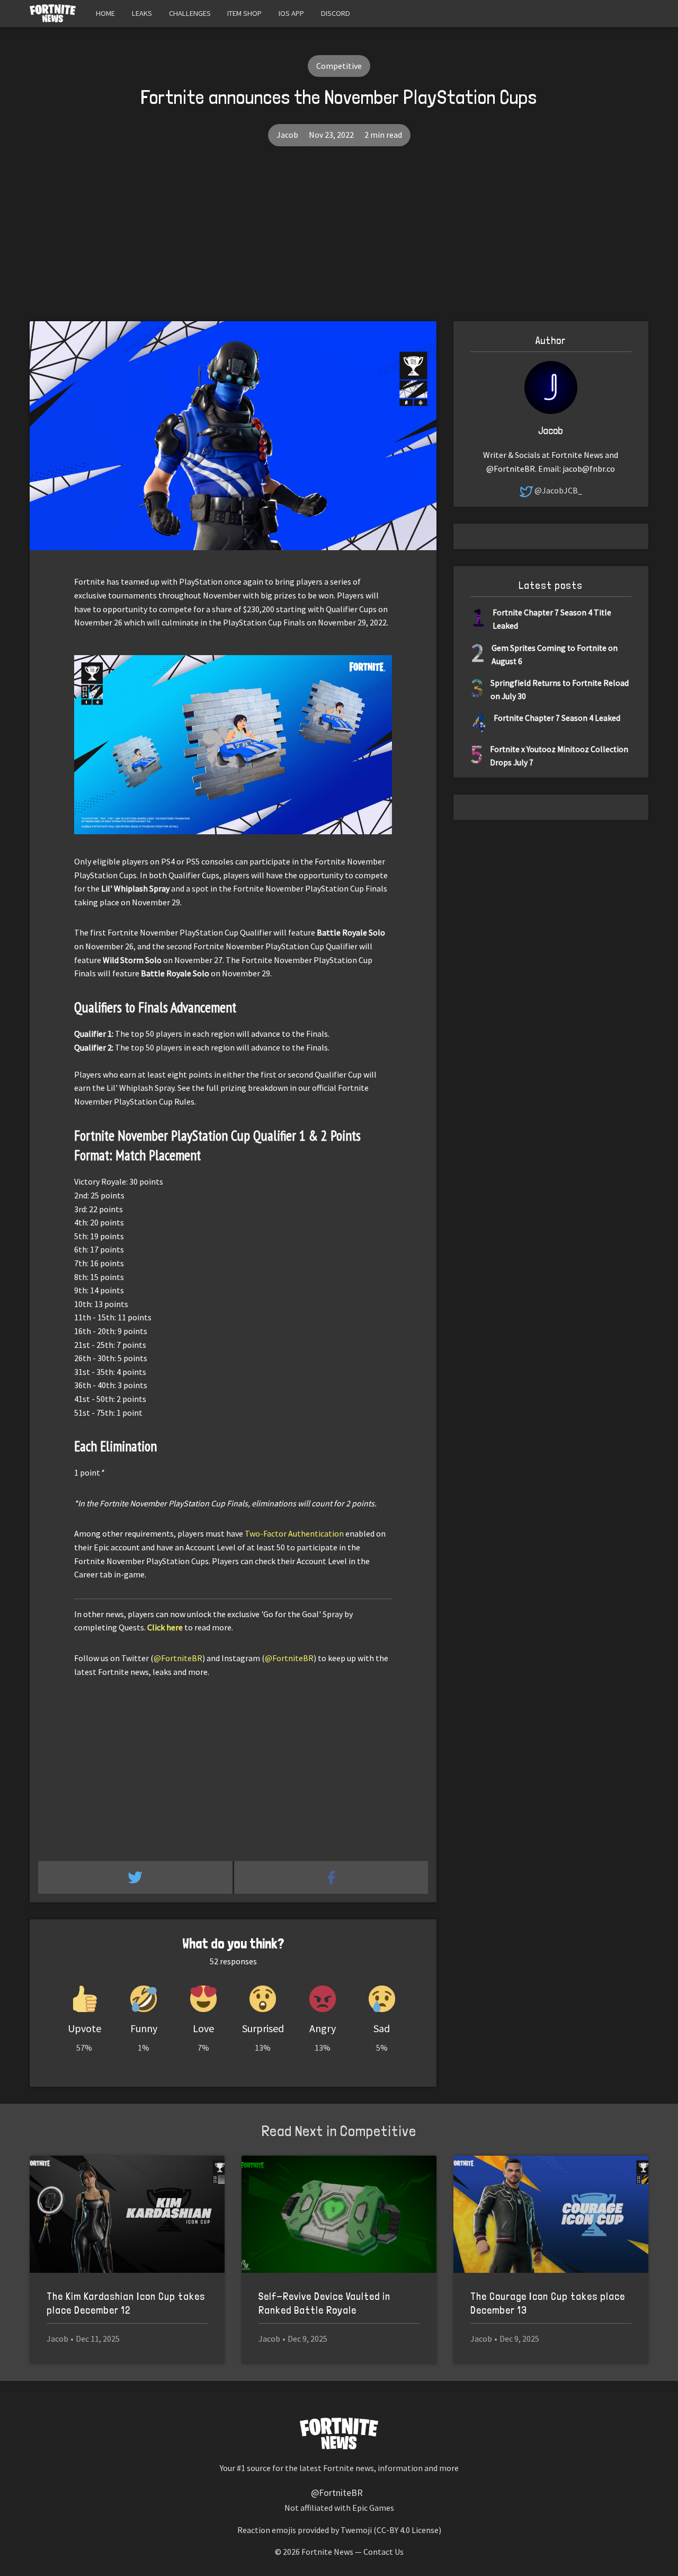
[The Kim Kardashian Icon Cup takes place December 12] (127, 2214)
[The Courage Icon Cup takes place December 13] (551, 2214)
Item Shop (244, 13)
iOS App (291, 13)
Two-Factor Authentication (294, 1533)
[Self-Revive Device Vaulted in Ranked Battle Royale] (339, 2214)
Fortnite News (327, 2552)
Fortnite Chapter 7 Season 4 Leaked (557, 718)
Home (105, 13)
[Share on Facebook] (331, 1877)
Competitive (339, 66)
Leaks (142, 13)
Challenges (190, 13)
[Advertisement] (339, 242)
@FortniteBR (178, 1658)
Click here (165, 1627)
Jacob (287, 135)
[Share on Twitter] (136, 1877)
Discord (336, 13)
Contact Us (383, 2552)
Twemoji (356, 2530)
